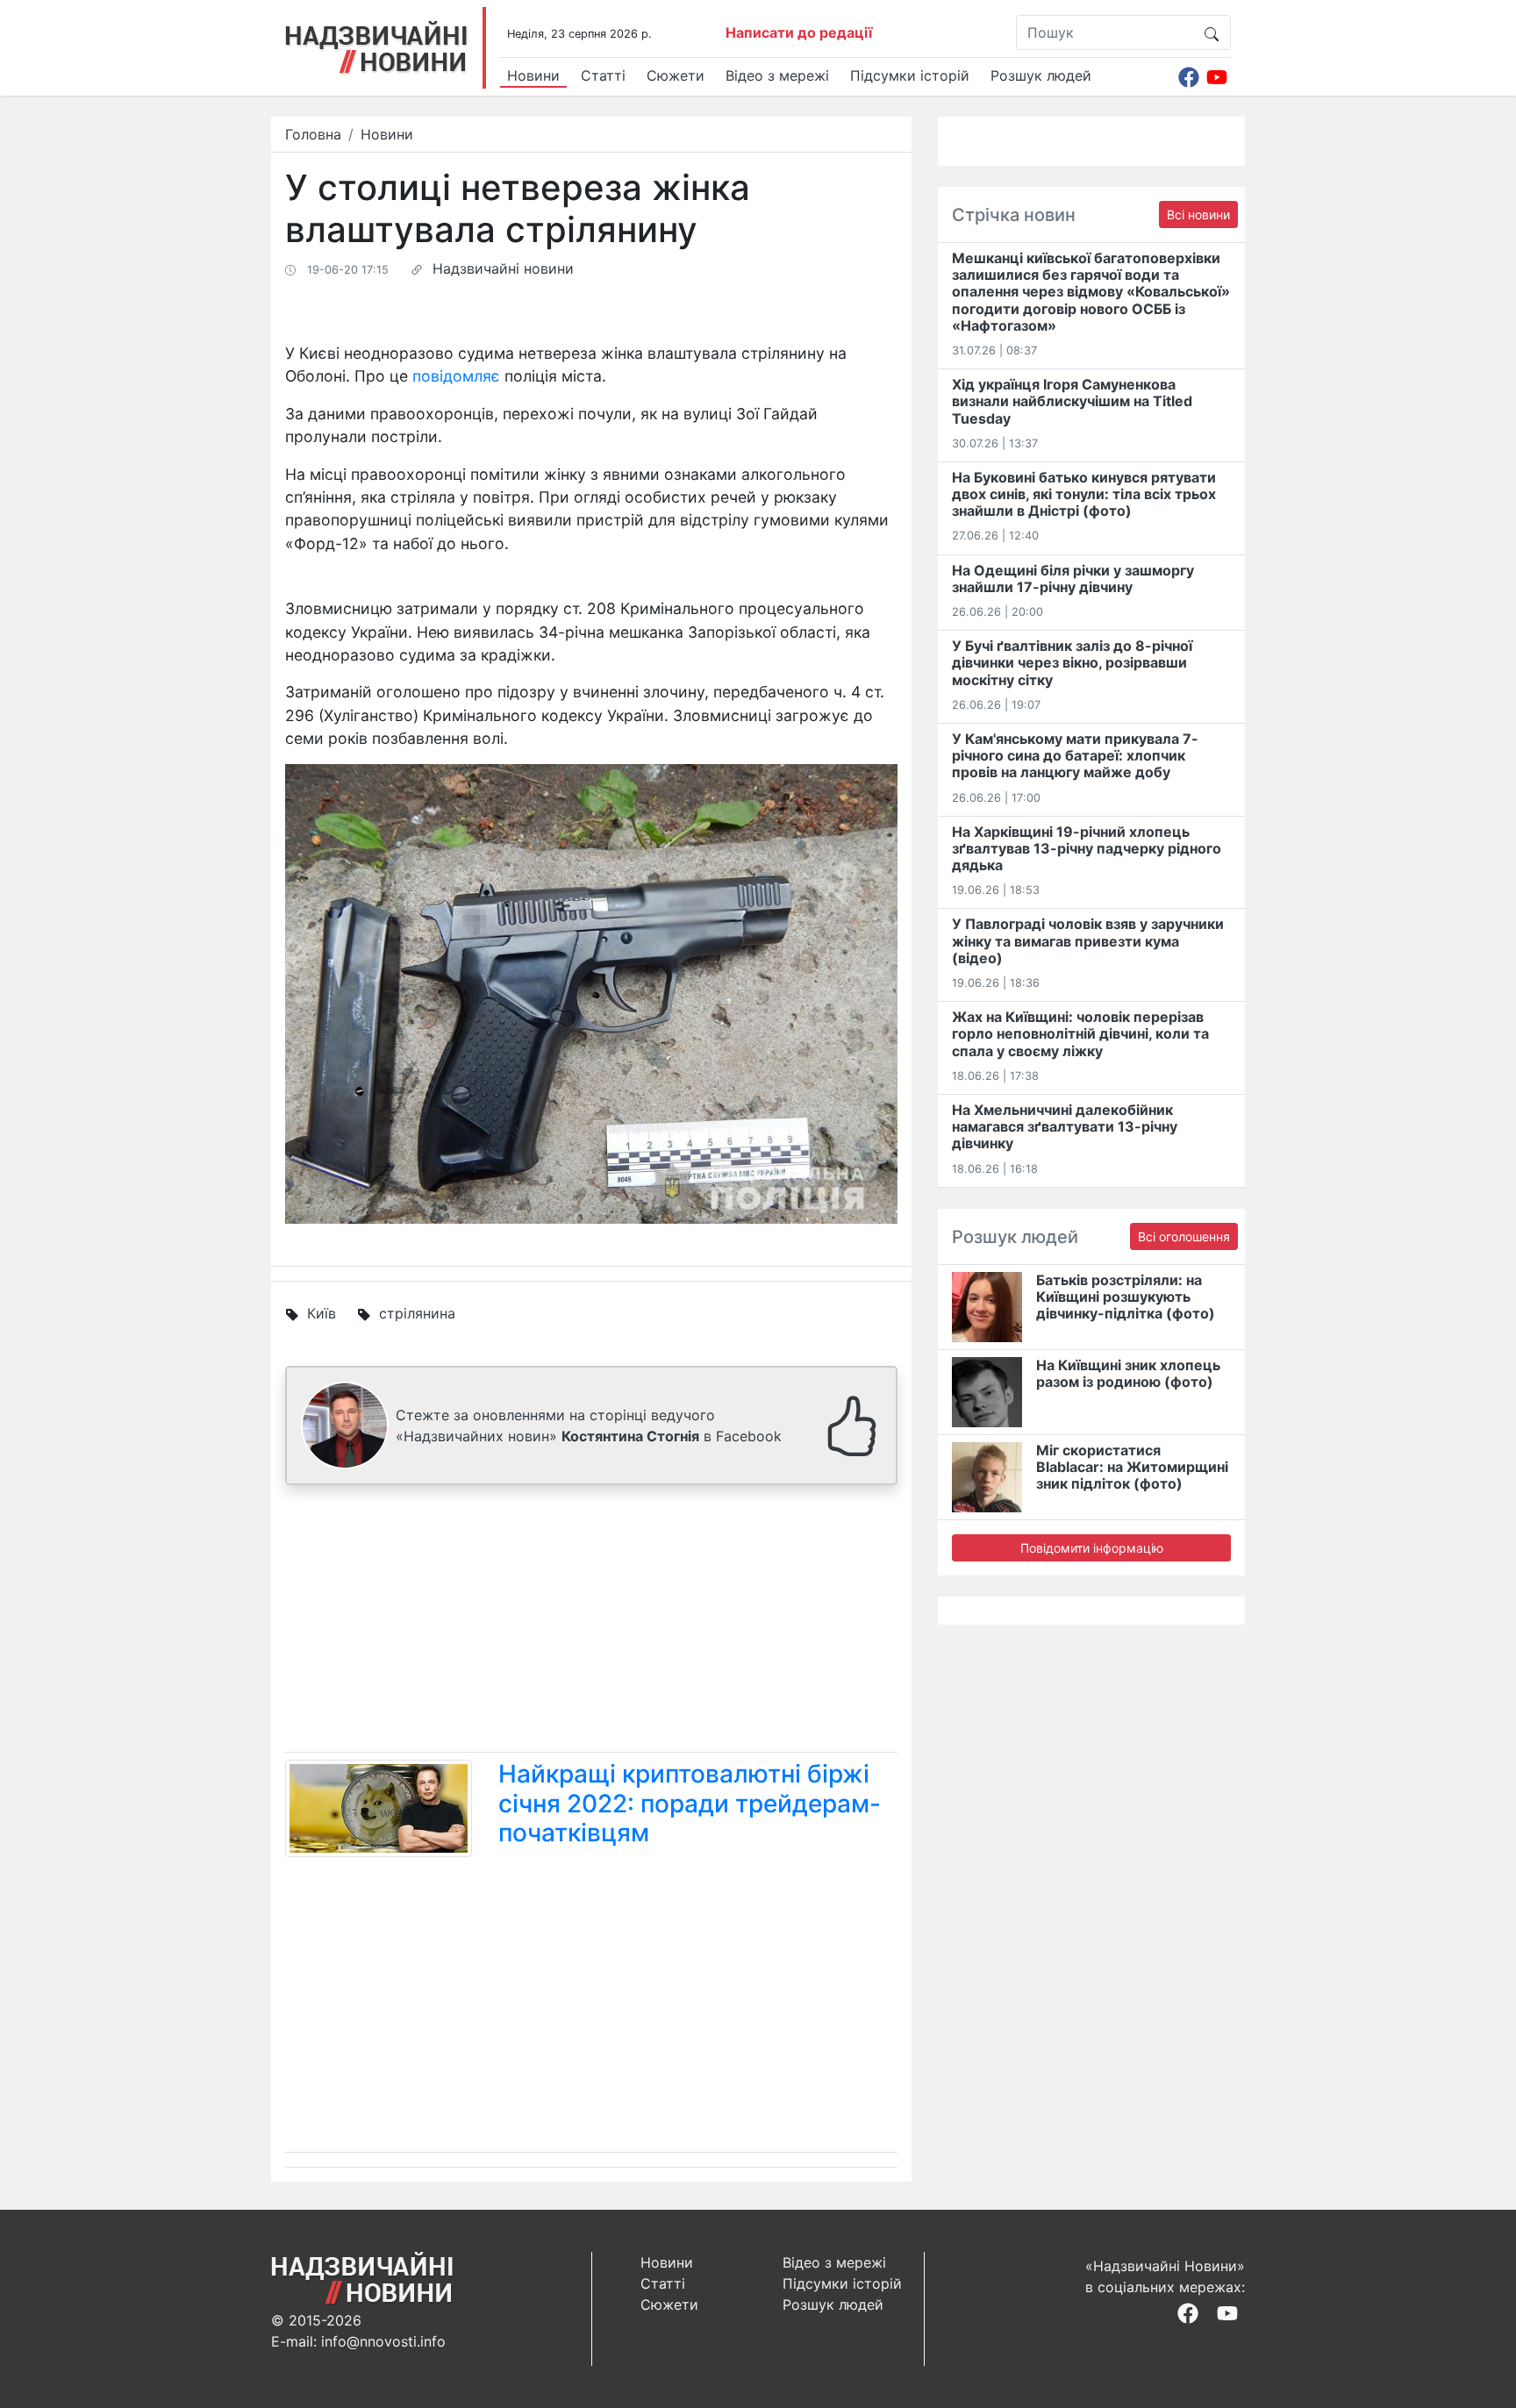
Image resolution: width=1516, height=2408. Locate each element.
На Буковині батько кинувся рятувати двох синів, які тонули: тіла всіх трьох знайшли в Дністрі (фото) (1084, 494)
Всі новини (1198, 214)
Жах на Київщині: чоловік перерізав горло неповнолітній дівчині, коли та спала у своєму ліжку (1080, 1033)
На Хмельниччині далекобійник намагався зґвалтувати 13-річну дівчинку (1065, 1126)
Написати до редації (799, 32)
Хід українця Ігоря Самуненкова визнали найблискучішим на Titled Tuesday (1072, 401)
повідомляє (456, 376)
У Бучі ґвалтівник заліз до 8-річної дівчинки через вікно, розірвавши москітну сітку (1072, 662)
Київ (322, 1313)
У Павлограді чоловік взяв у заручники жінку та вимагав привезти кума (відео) (1088, 940)
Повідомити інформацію (1092, 1548)
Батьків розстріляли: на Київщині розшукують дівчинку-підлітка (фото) (1126, 1297)
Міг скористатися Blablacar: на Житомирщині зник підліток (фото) (1132, 1467)
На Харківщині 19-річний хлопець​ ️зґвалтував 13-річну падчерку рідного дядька (1087, 848)
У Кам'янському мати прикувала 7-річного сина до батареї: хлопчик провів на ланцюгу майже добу (1075, 755)
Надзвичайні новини (503, 268)
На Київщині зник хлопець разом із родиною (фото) (1128, 1373)
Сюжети (676, 75)
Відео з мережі (777, 75)
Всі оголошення (1184, 1236)
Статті (603, 75)
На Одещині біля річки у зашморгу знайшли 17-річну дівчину (1073, 579)
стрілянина (417, 1313)
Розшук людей (1041, 75)
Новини (533, 75)
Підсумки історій (910, 75)
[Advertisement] (591, 1622)
